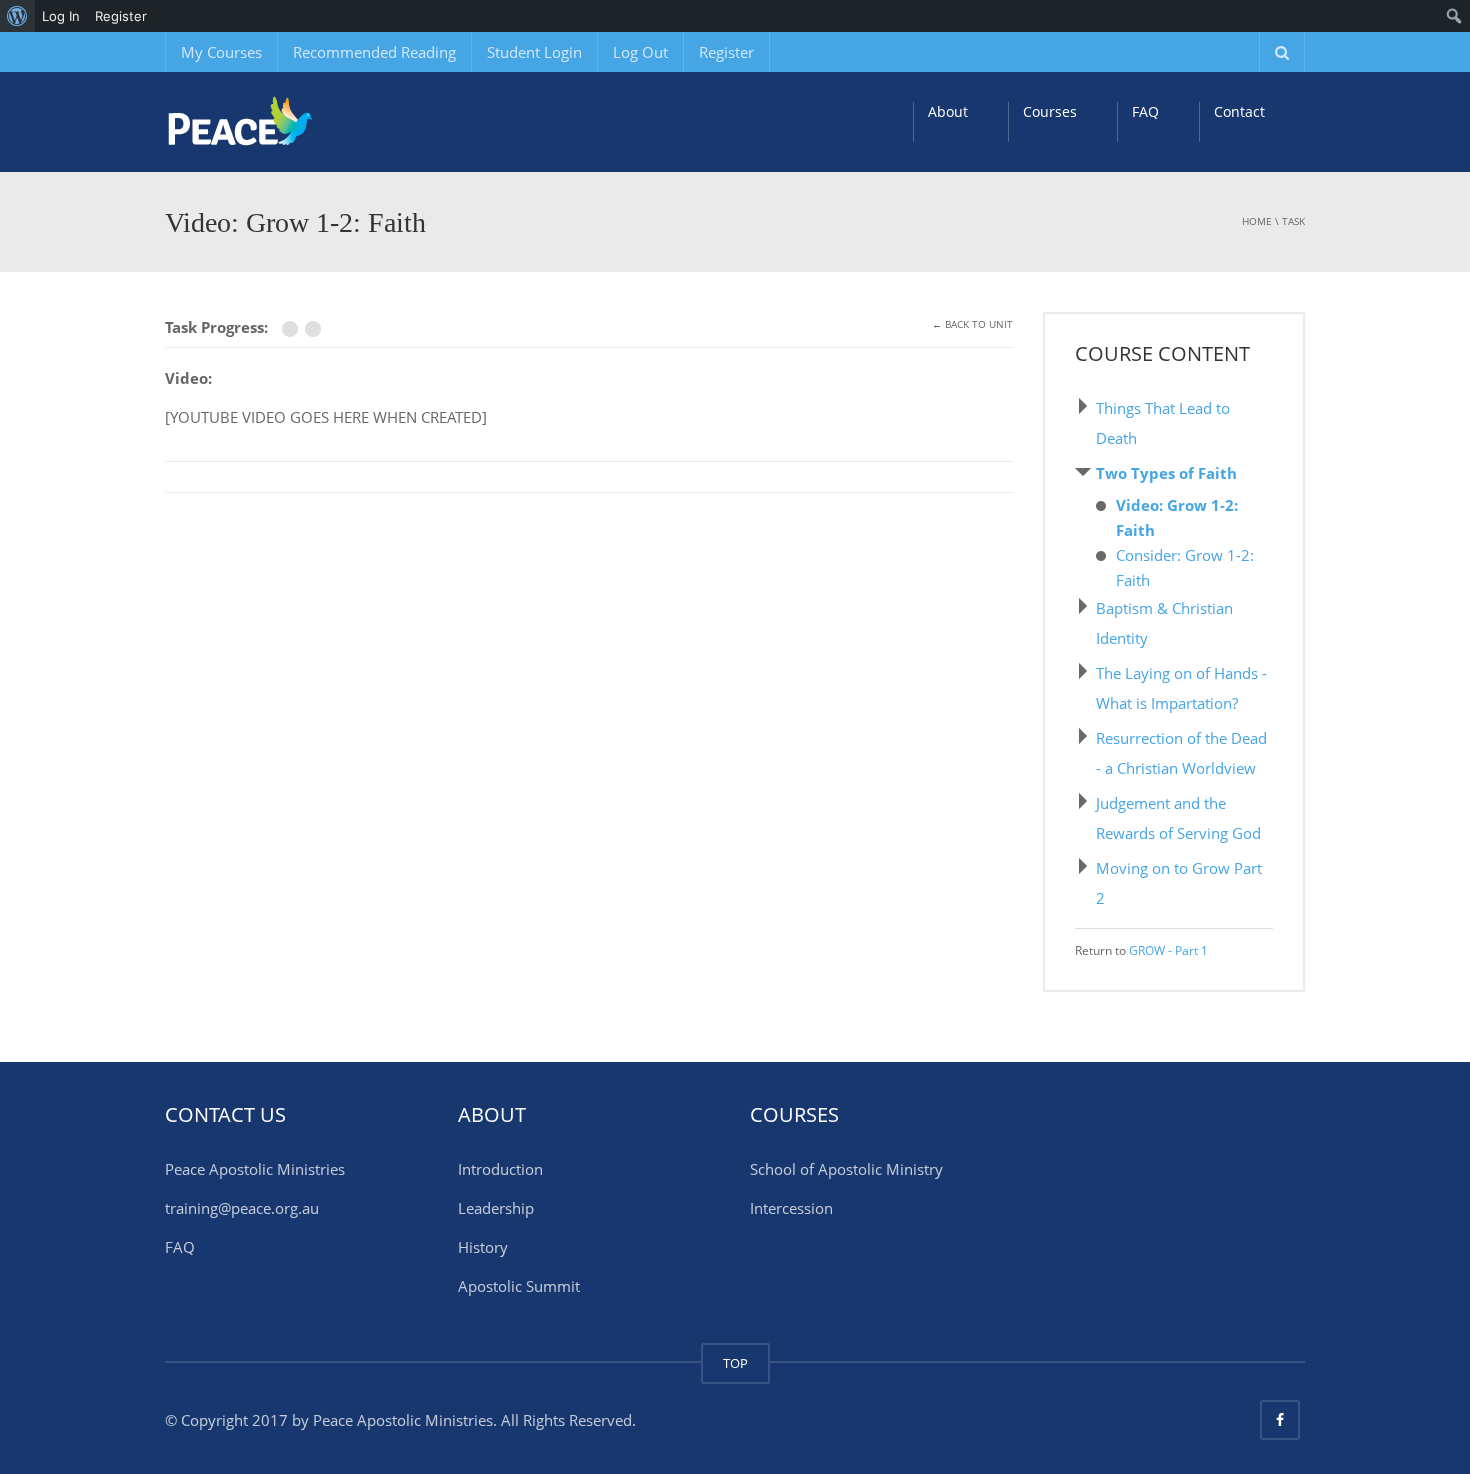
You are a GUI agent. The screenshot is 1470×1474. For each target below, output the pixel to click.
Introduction (500, 1169)
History (483, 1247)
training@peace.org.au (242, 1208)
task (1293, 221)
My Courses (221, 52)
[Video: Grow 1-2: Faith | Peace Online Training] (290, 122)
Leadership (496, 1208)
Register (726, 52)
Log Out (640, 52)
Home (1257, 221)
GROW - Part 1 (1168, 950)
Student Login (534, 52)
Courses (1050, 111)
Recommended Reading (374, 52)
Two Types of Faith (1166, 473)
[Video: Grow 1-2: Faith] (293, 329)
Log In (61, 16)
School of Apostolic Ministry (846, 1169)
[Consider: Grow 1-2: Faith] (315, 329)
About (948, 111)
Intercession (791, 1208)
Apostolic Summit (519, 1286)
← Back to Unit (972, 324)
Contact (1239, 111)
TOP (735, 1363)
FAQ (1145, 111)
